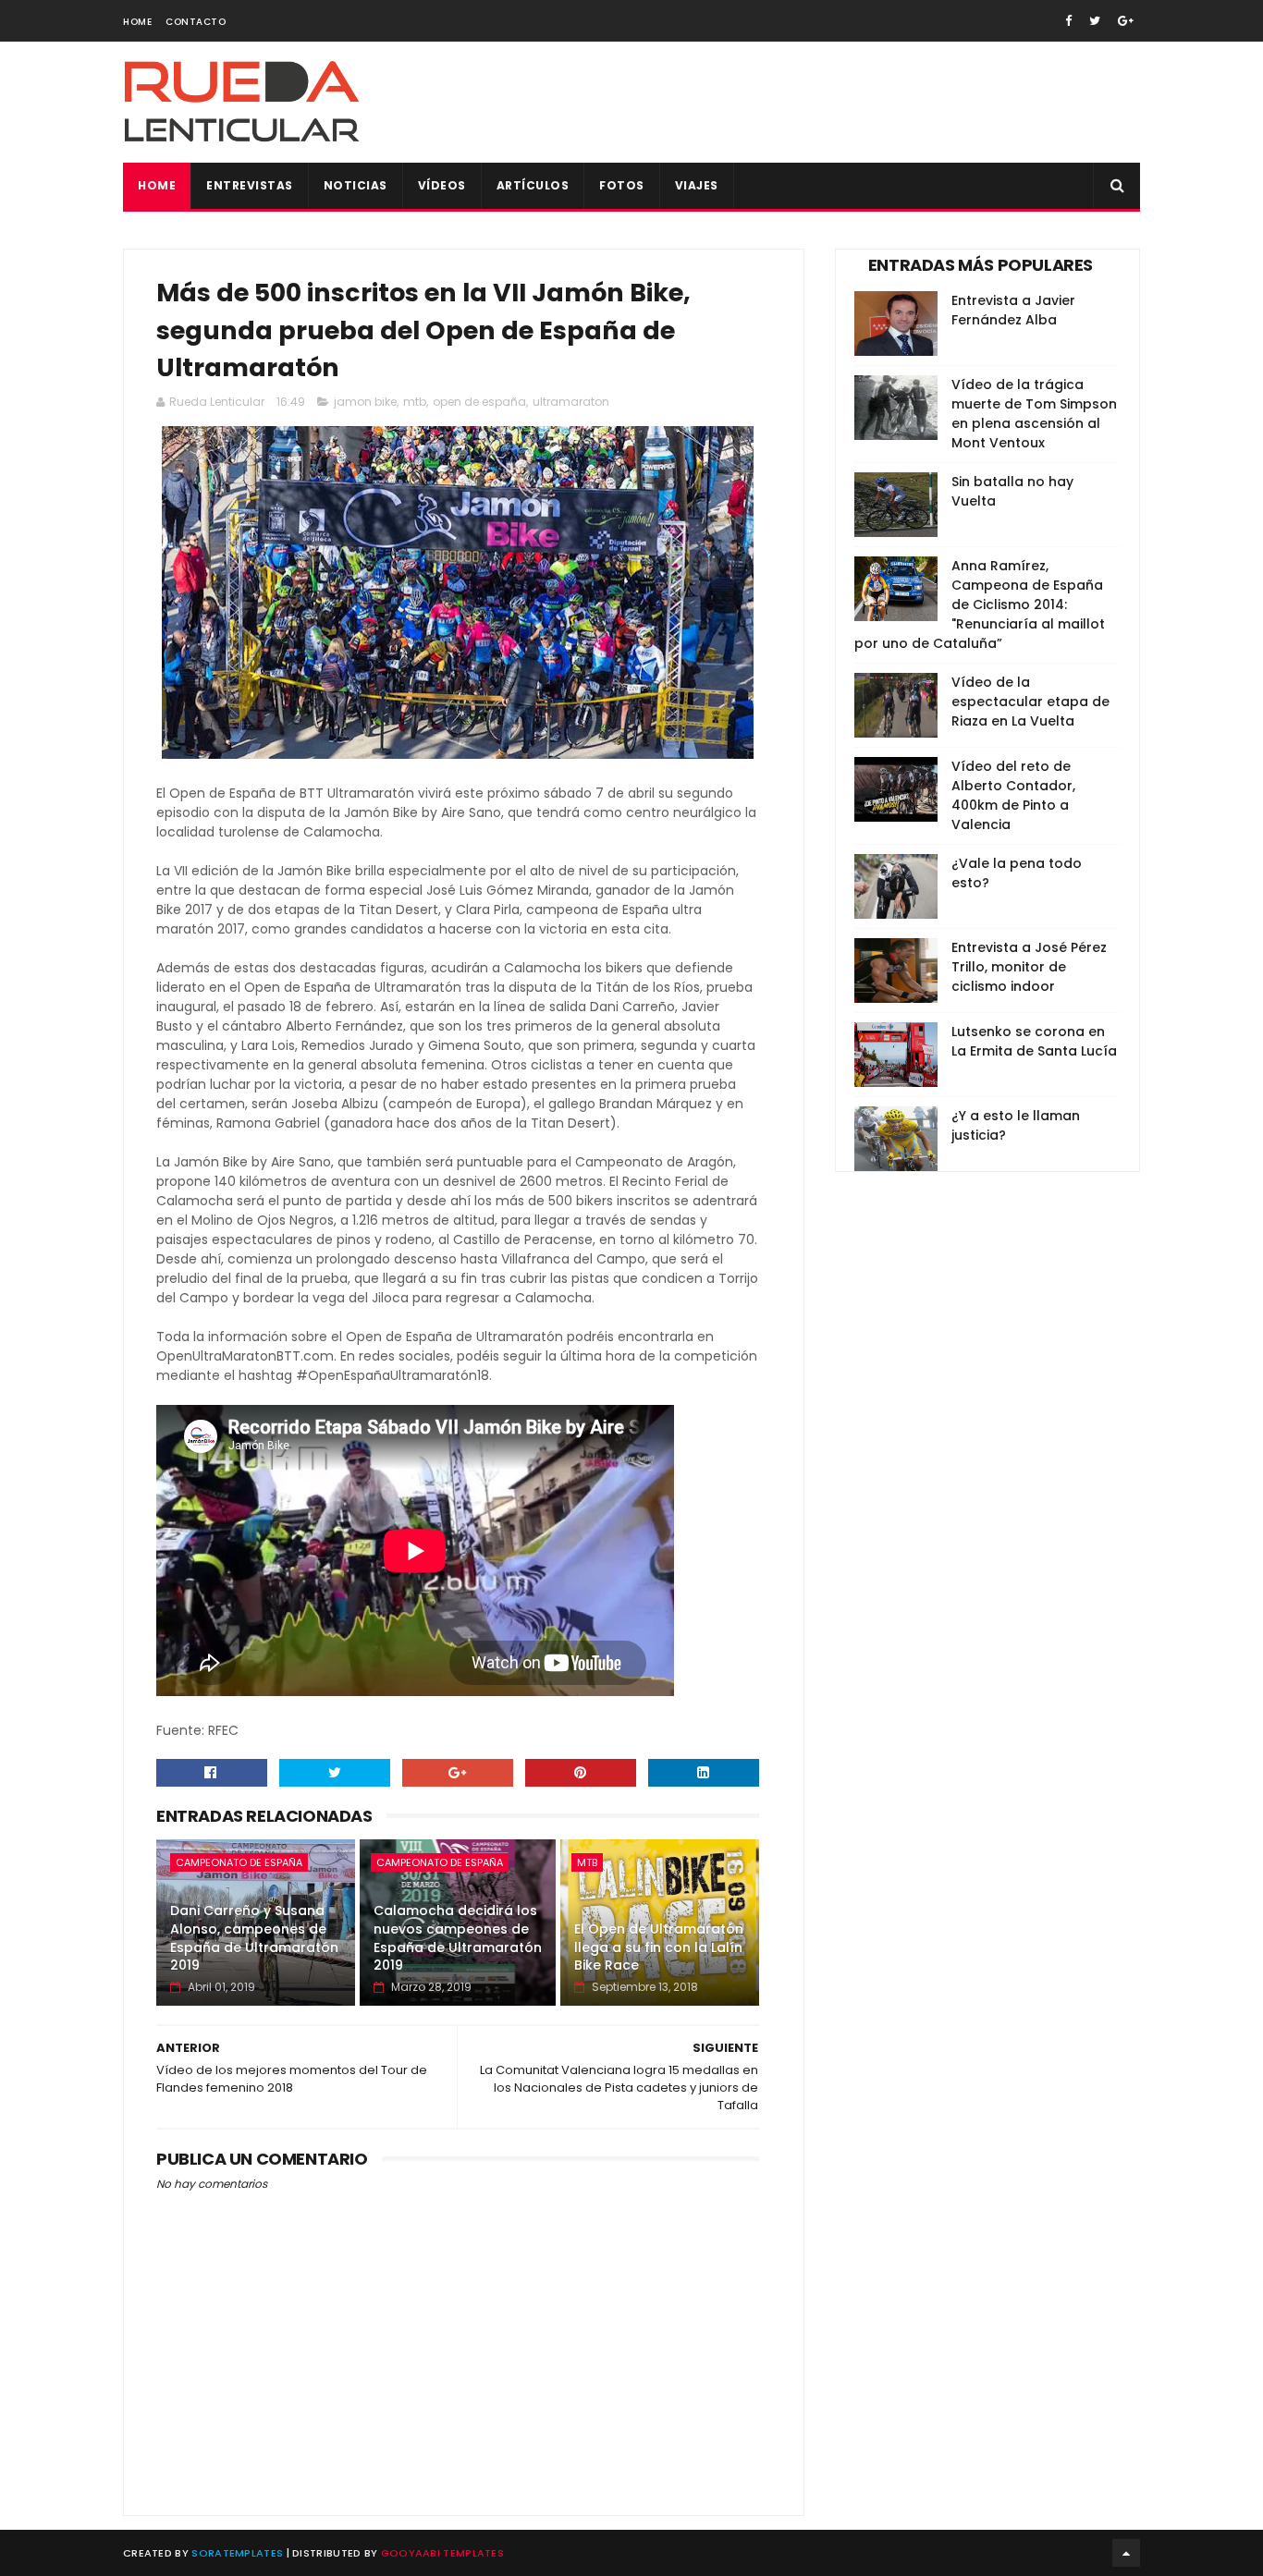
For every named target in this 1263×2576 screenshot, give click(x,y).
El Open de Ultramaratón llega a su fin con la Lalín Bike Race (659, 1947)
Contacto (196, 22)
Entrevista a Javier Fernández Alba (1013, 310)
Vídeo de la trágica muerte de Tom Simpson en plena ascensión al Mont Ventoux (1034, 414)
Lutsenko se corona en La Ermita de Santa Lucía (1034, 1041)
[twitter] (1095, 21)
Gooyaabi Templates (442, 2553)
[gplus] (1126, 21)
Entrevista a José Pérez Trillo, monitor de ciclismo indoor (1029, 967)
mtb (415, 402)
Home (137, 22)
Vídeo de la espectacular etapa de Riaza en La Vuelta (1030, 702)
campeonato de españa (239, 1862)
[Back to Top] (1126, 2553)
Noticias (356, 185)
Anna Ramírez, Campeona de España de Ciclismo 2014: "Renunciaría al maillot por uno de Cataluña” (980, 604)
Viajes (697, 185)
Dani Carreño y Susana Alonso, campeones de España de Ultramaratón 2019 (254, 1938)
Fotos (622, 185)
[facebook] (1068, 21)
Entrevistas (250, 185)
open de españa (479, 402)
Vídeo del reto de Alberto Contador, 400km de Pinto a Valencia (1013, 795)
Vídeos (442, 185)
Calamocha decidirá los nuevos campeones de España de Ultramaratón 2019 (458, 1938)
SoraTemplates (237, 2553)
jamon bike (365, 402)
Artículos (533, 185)
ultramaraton (571, 402)
